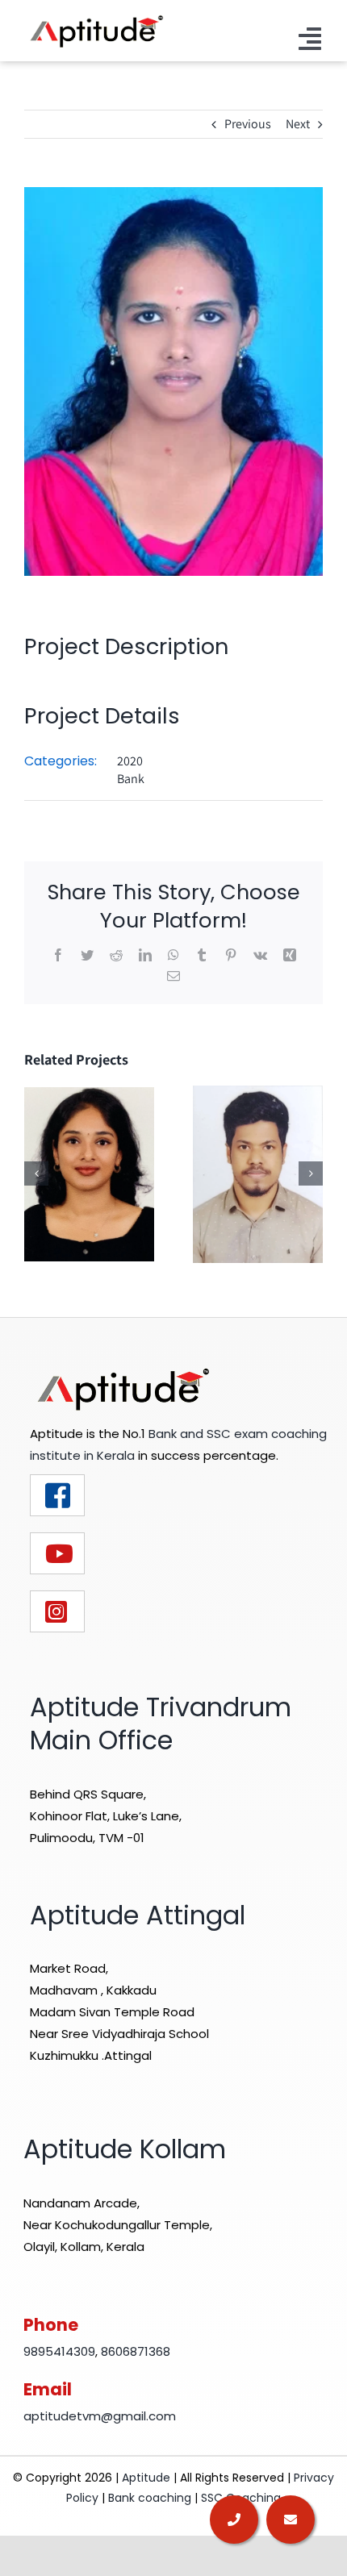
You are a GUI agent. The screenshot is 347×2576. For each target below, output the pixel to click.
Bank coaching (150, 2498)
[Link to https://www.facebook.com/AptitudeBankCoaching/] (57, 1495)
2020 (130, 761)
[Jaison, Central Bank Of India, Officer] (258, 1173)
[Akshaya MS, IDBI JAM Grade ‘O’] (89, 1173)
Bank (131, 779)
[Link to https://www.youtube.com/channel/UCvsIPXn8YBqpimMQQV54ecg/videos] (57, 1553)
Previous (248, 124)
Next (298, 124)
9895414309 (59, 2351)
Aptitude (148, 2478)
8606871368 (136, 2351)
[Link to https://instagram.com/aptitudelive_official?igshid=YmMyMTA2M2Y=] (57, 1611)
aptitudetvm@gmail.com (100, 2416)
